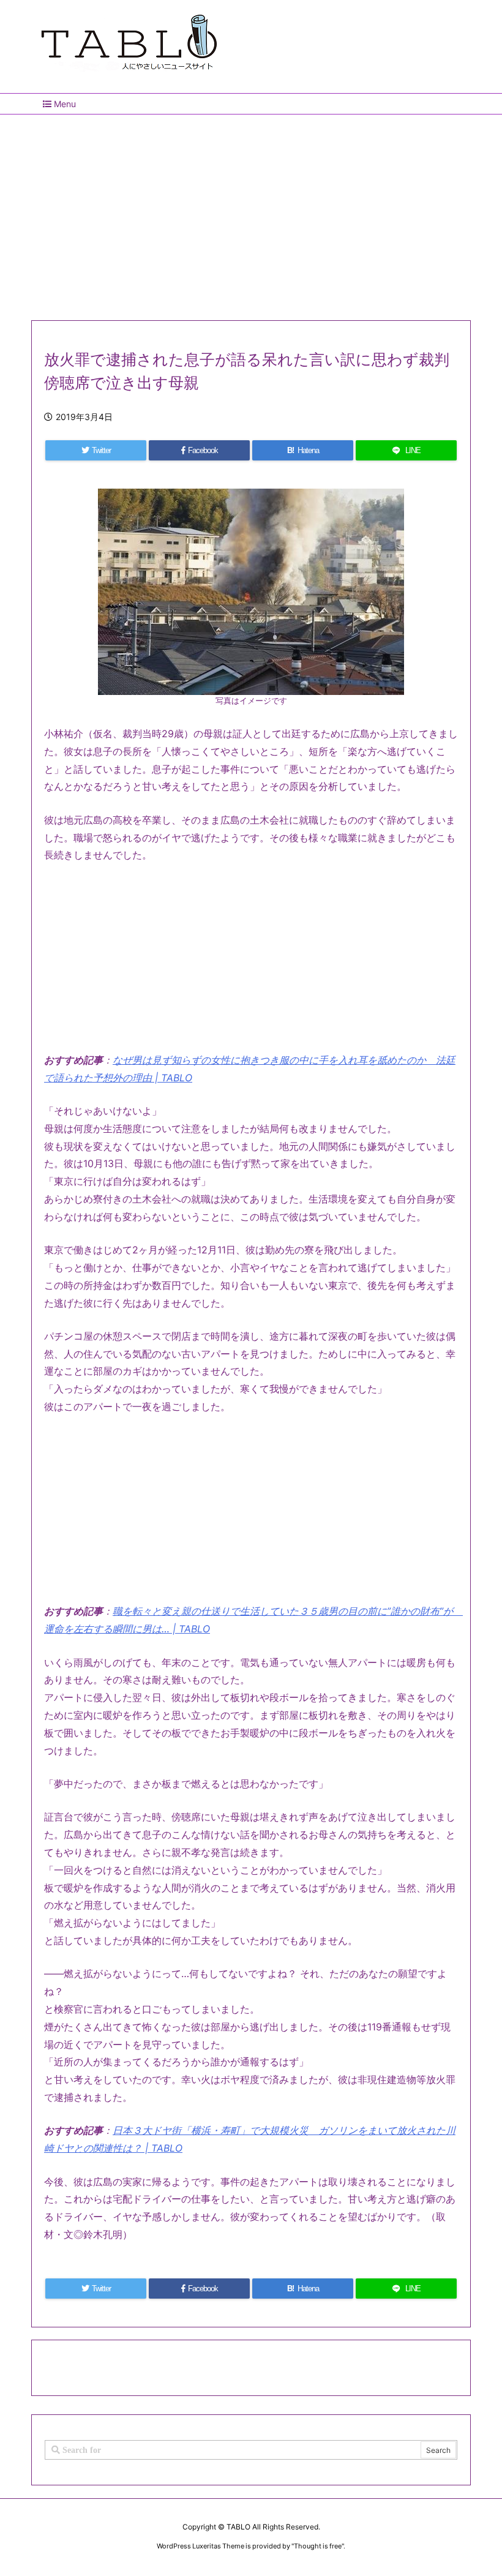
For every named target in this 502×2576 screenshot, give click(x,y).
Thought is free (318, 2546)
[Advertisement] (251, 212)
